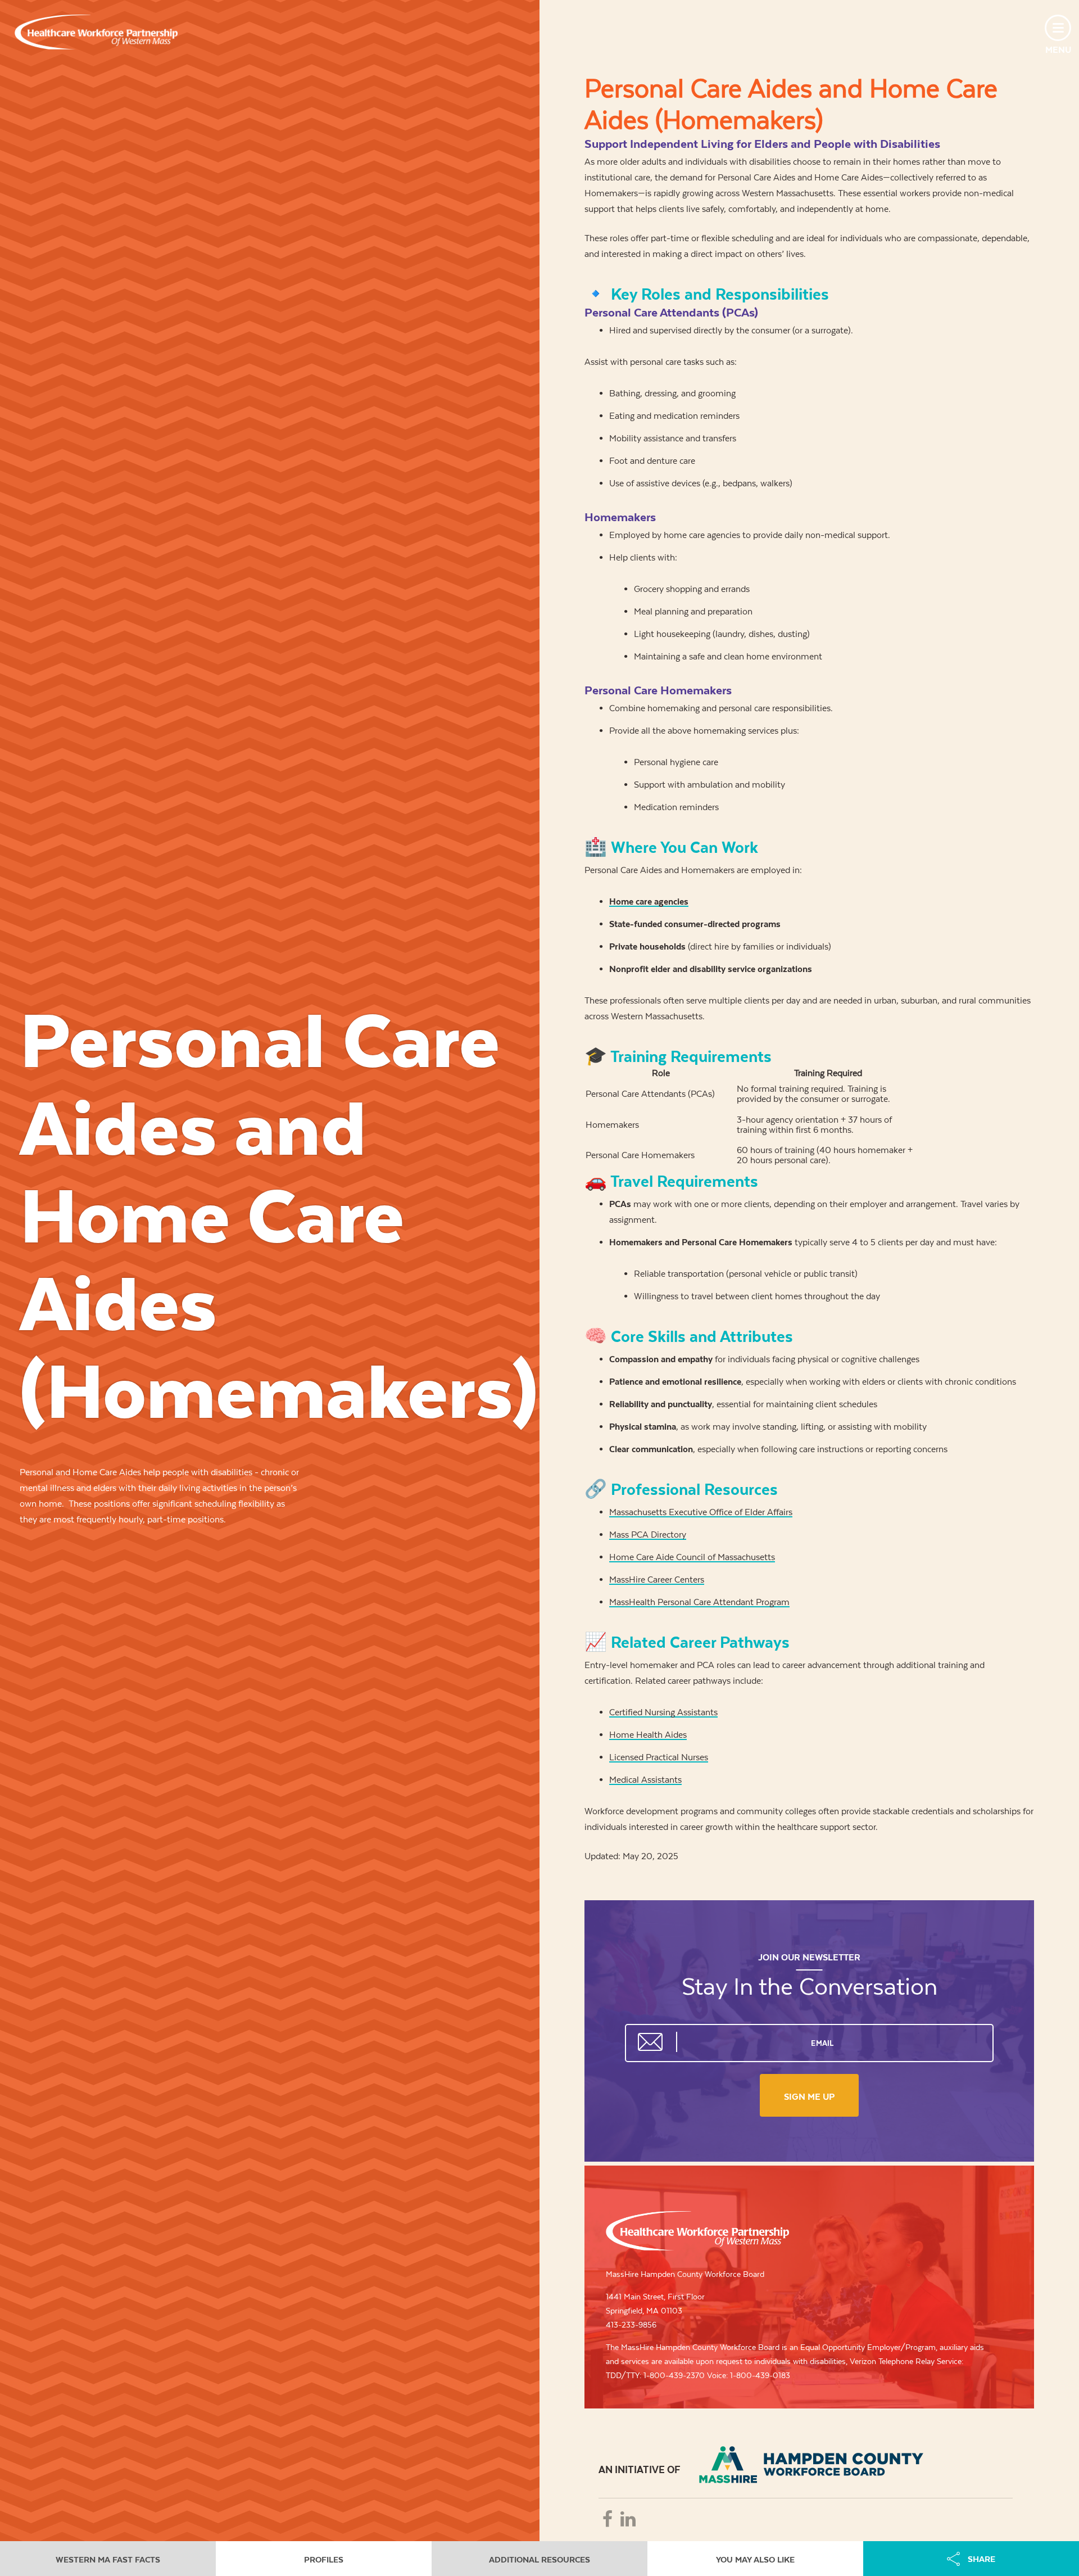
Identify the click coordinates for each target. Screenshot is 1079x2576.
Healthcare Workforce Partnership (96, 32)
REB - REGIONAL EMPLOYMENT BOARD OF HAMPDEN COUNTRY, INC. (811, 2465)
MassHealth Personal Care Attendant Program (699, 1602)
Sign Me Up (809, 2097)
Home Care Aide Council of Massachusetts (692, 1557)
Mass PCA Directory (648, 1535)
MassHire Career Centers (657, 1580)
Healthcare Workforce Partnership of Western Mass (697, 2231)
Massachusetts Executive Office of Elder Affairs (701, 1512)
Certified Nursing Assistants (663, 1712)
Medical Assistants (645, 1780)
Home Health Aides (648, 1735)
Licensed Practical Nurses (659, 1757)
